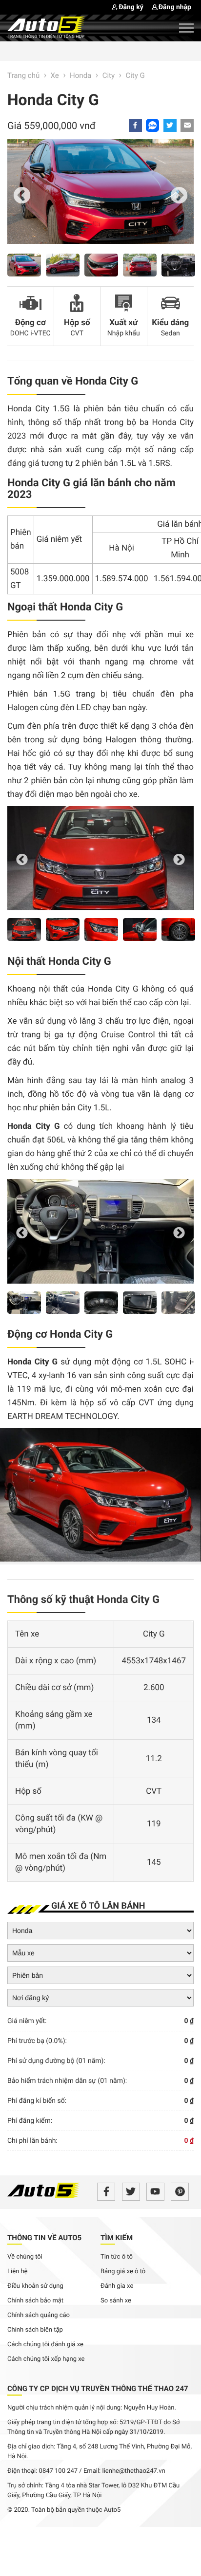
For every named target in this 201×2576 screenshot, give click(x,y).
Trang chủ (23, 75)
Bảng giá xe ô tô (123, 2272)
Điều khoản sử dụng (35, 2286)
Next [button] (179, 196)
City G (135, 75)
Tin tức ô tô (117, 2257)
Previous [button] (22, 196)
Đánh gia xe (117, 2286)
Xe (55, 75)
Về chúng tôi (25, 2257)
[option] (100, 196)
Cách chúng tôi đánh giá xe (45, 2345)
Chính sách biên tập (35, 2330)
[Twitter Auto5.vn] (131, 2192)
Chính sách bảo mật (35, 2301)
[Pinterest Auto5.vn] (180, 2192)
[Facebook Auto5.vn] (106, 2192)
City (109, 75)
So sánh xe (116, 2301)
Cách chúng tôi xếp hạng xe (46, 2359)
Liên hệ (18, 2272)
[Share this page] (187, 125)
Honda (80, 75)
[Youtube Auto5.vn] (155, 2192)
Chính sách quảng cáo (39, 2315)
